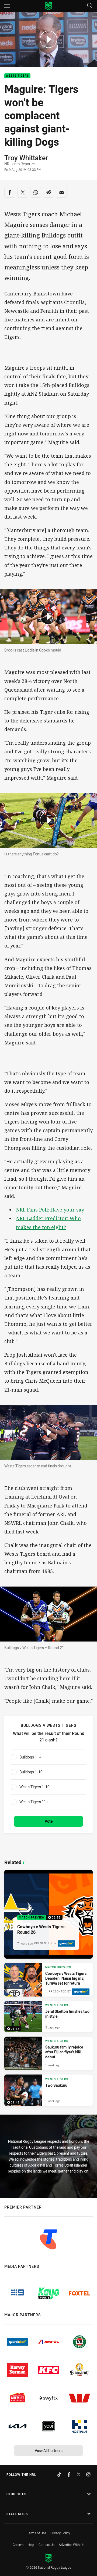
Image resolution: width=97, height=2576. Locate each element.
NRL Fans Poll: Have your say (50, 1210)
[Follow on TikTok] (59, 2474)
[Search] (90, 6)
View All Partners (49, 2450)
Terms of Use (37, 2533)
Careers (18, 2545)
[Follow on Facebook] (69, 2474)
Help (31, 2545)
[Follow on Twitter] (79, 2474)
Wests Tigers (17, 76)
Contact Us (46, 2545)
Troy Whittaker (26, 158)
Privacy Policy (60, 2533)
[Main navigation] (7, 6)
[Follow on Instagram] (88, 2474)
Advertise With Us (72, 2545)
